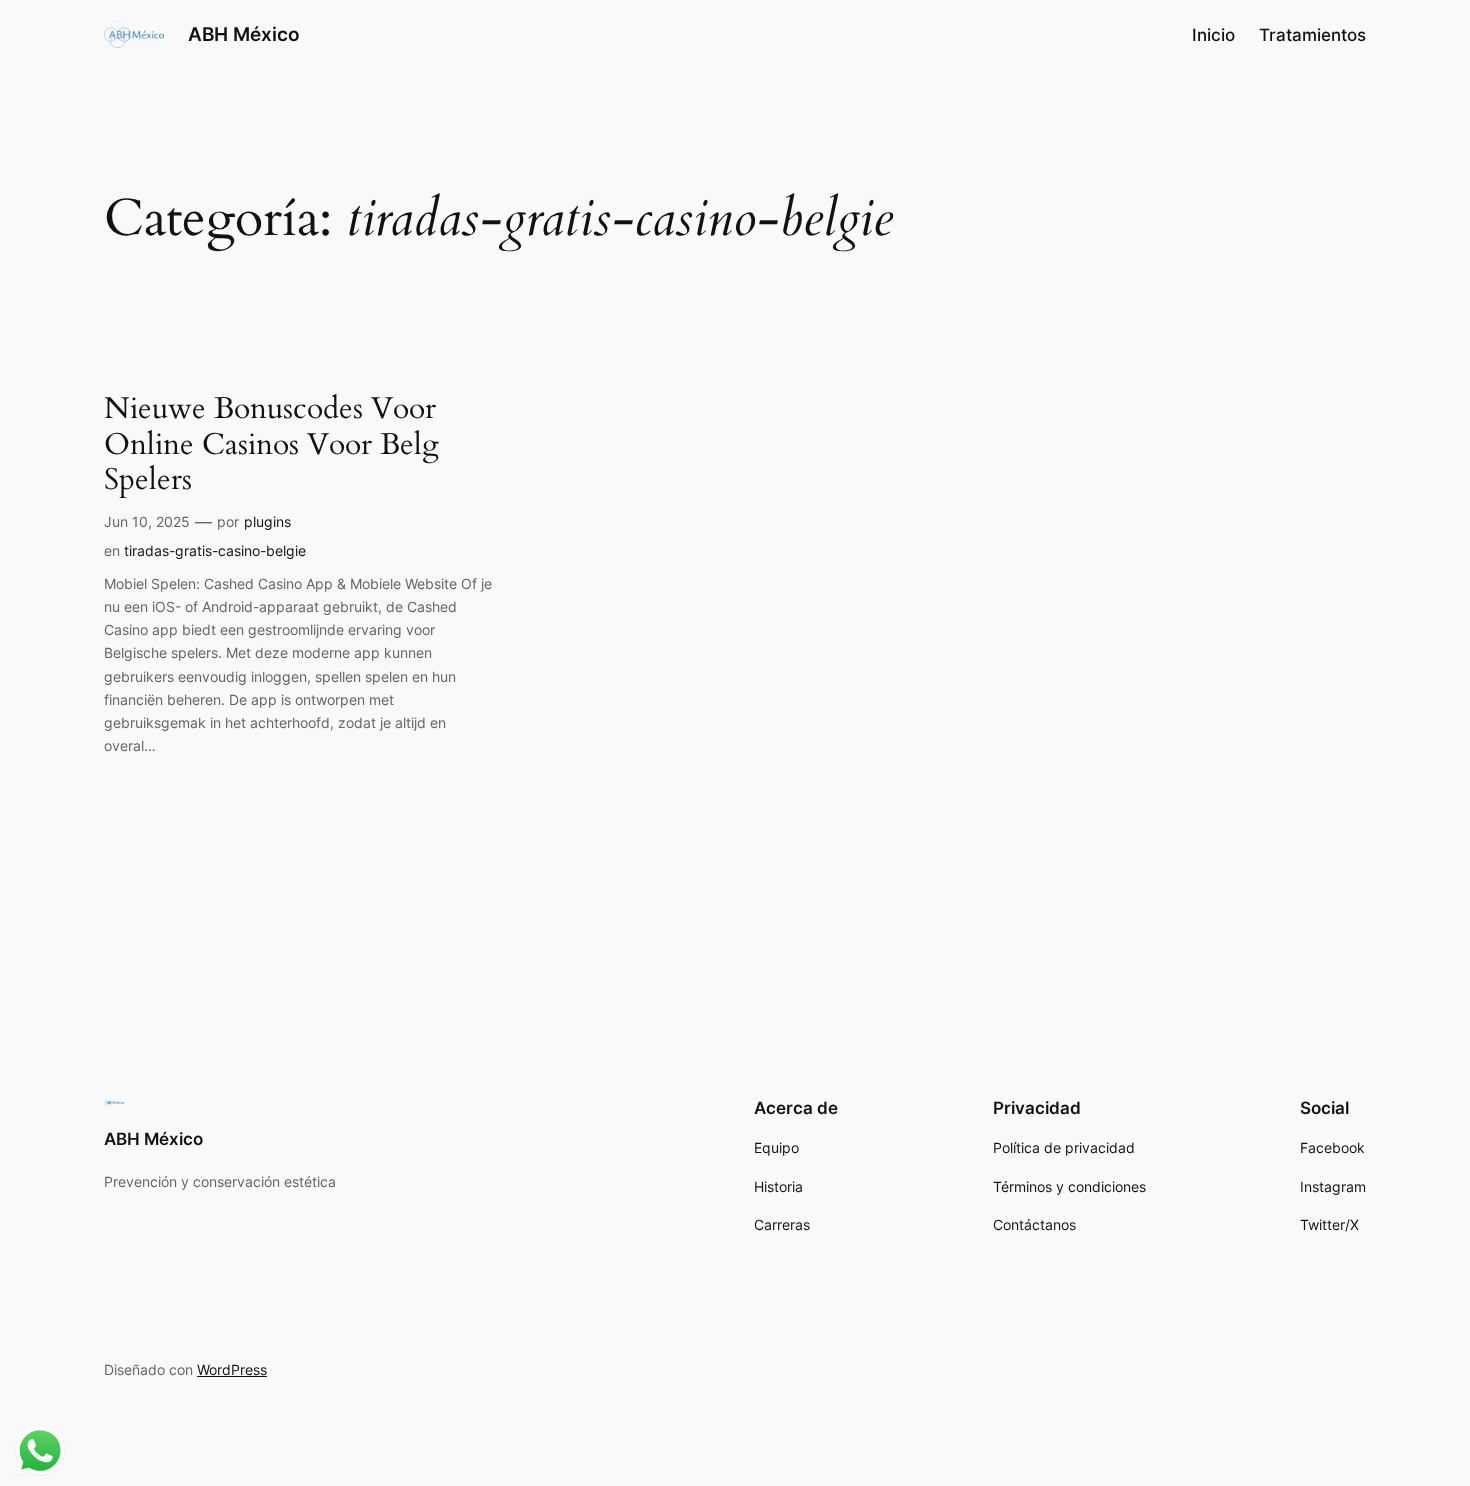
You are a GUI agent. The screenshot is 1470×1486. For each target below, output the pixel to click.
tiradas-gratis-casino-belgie (215, 550)
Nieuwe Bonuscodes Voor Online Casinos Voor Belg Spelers (271, 445)
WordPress (232, 1369)
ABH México (244, 34)
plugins (267, 521)
